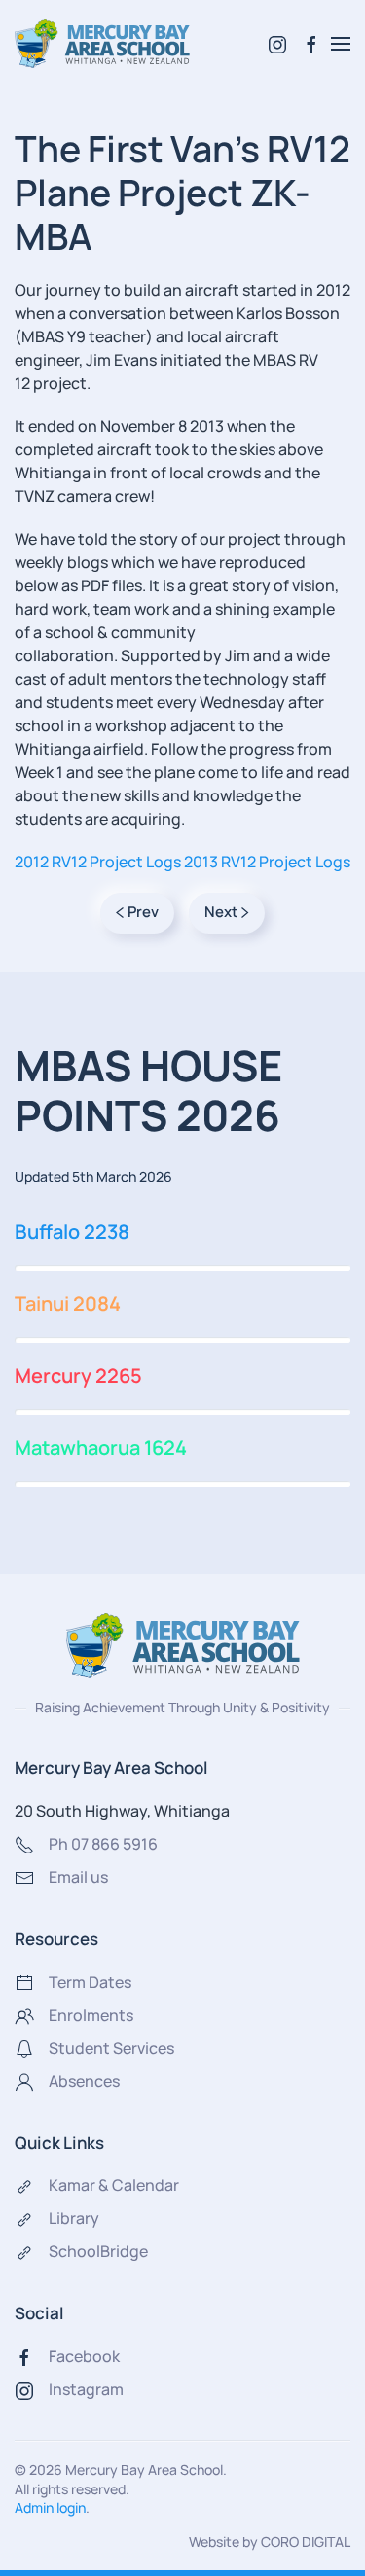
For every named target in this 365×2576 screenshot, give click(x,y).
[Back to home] (102, 44)
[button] (341, 44)
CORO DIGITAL (306, 2541)
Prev (143, 912)
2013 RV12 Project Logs (267, 862)
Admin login (50, 2507)
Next (221, 912)
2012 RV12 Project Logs (98, 862)
